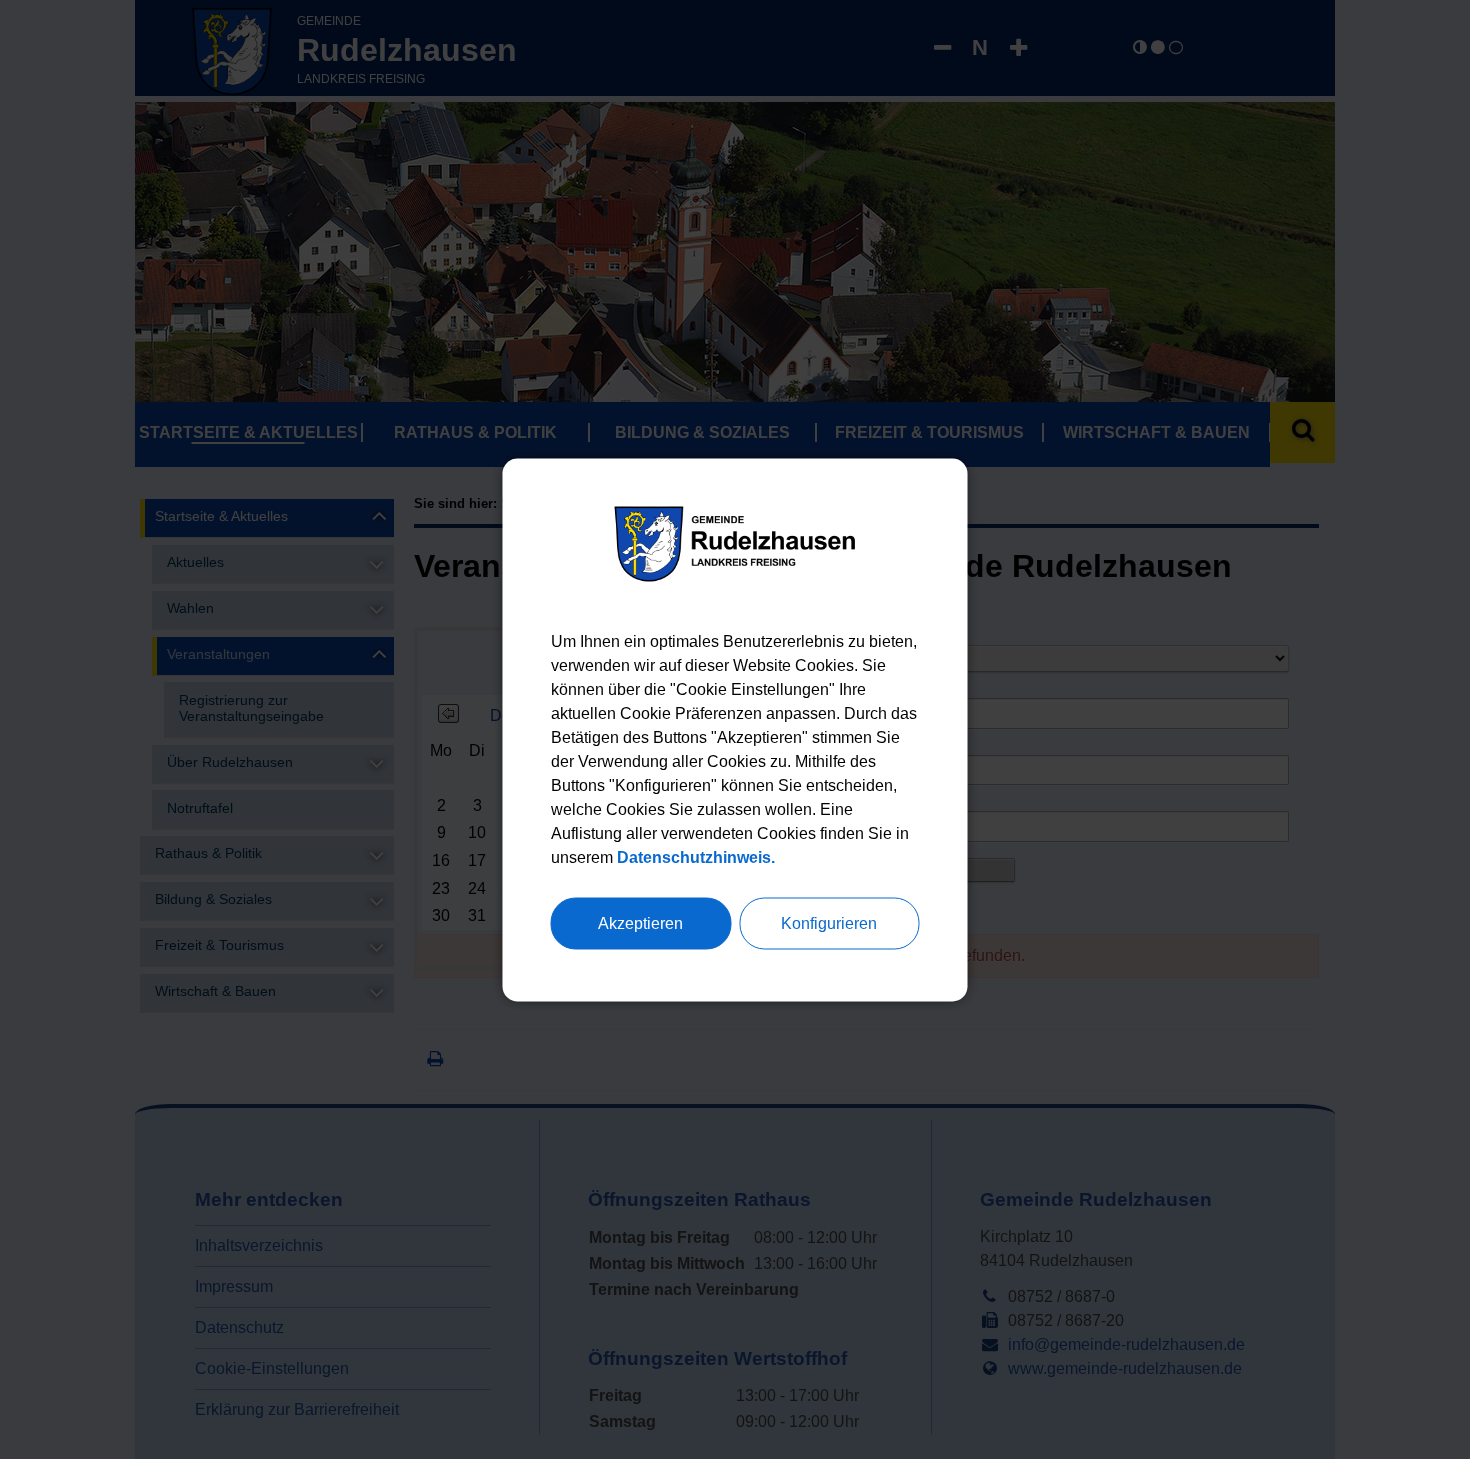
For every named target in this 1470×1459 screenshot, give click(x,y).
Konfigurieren (829, 922)
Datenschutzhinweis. (696, 856)
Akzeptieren (640, 922)
